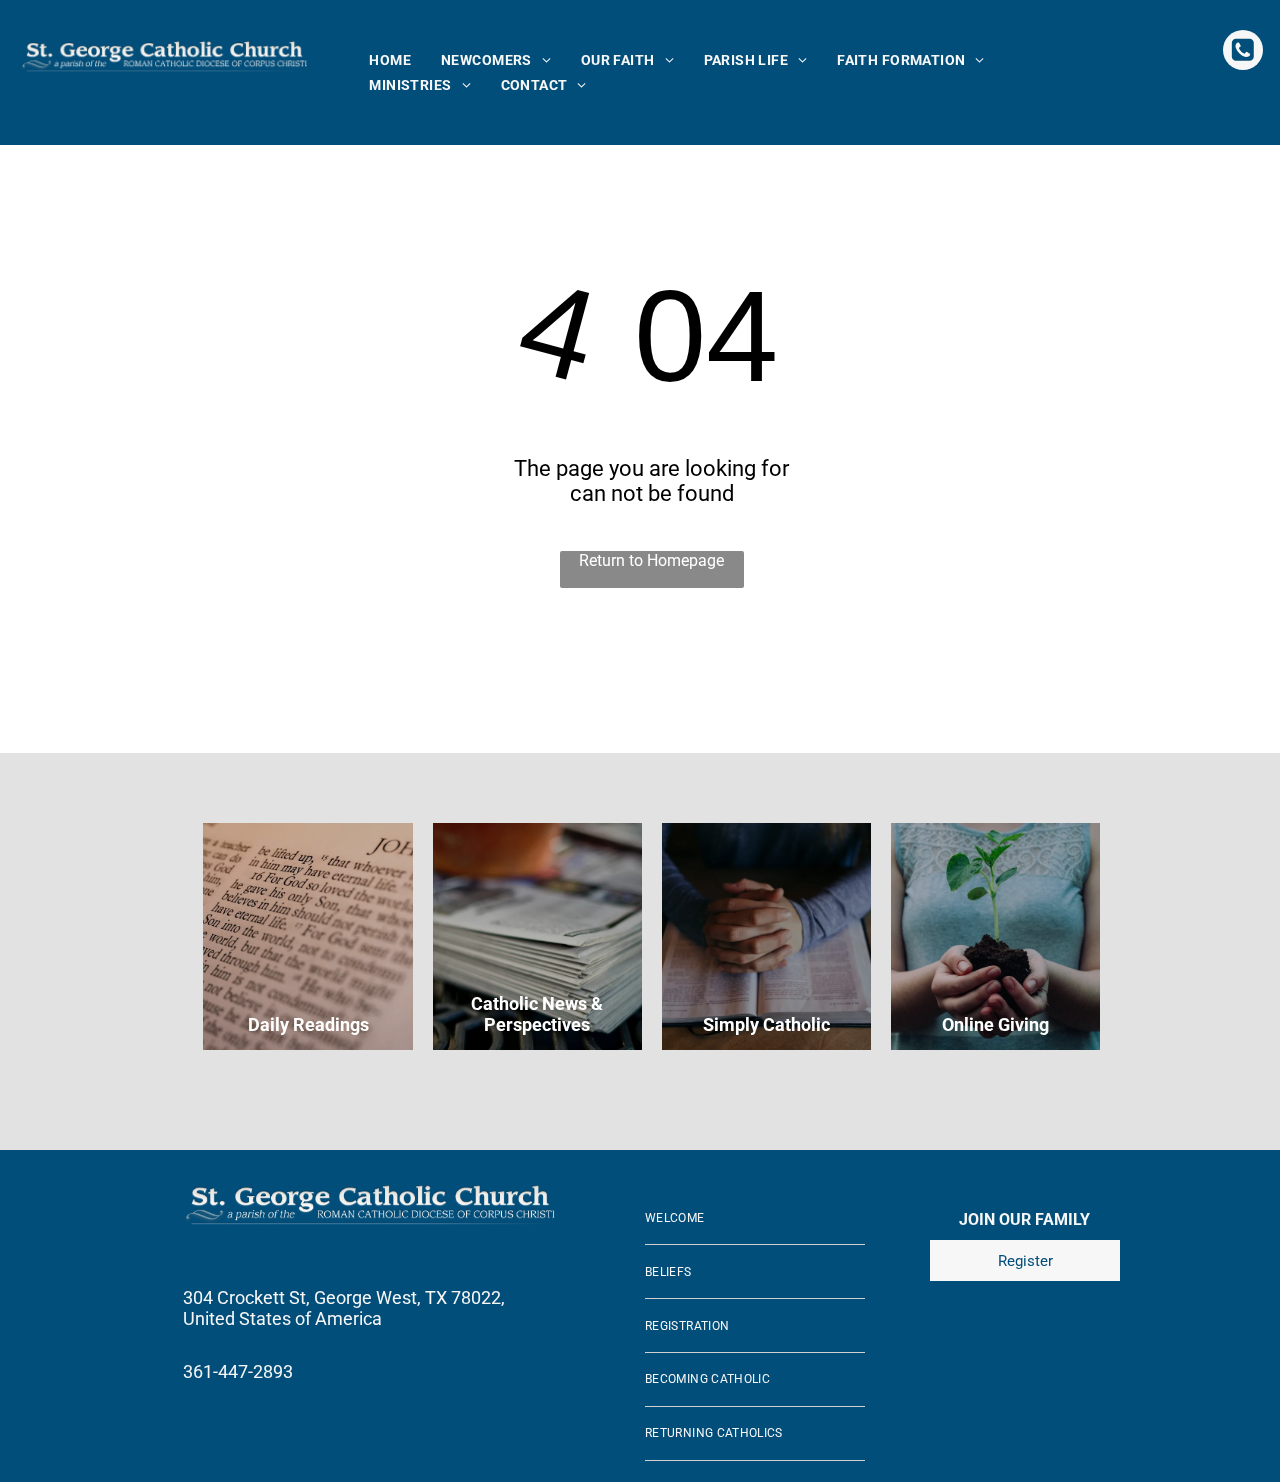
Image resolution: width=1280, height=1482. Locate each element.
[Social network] (1243, 52)
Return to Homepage (651, 560)
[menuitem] (390, 60)
